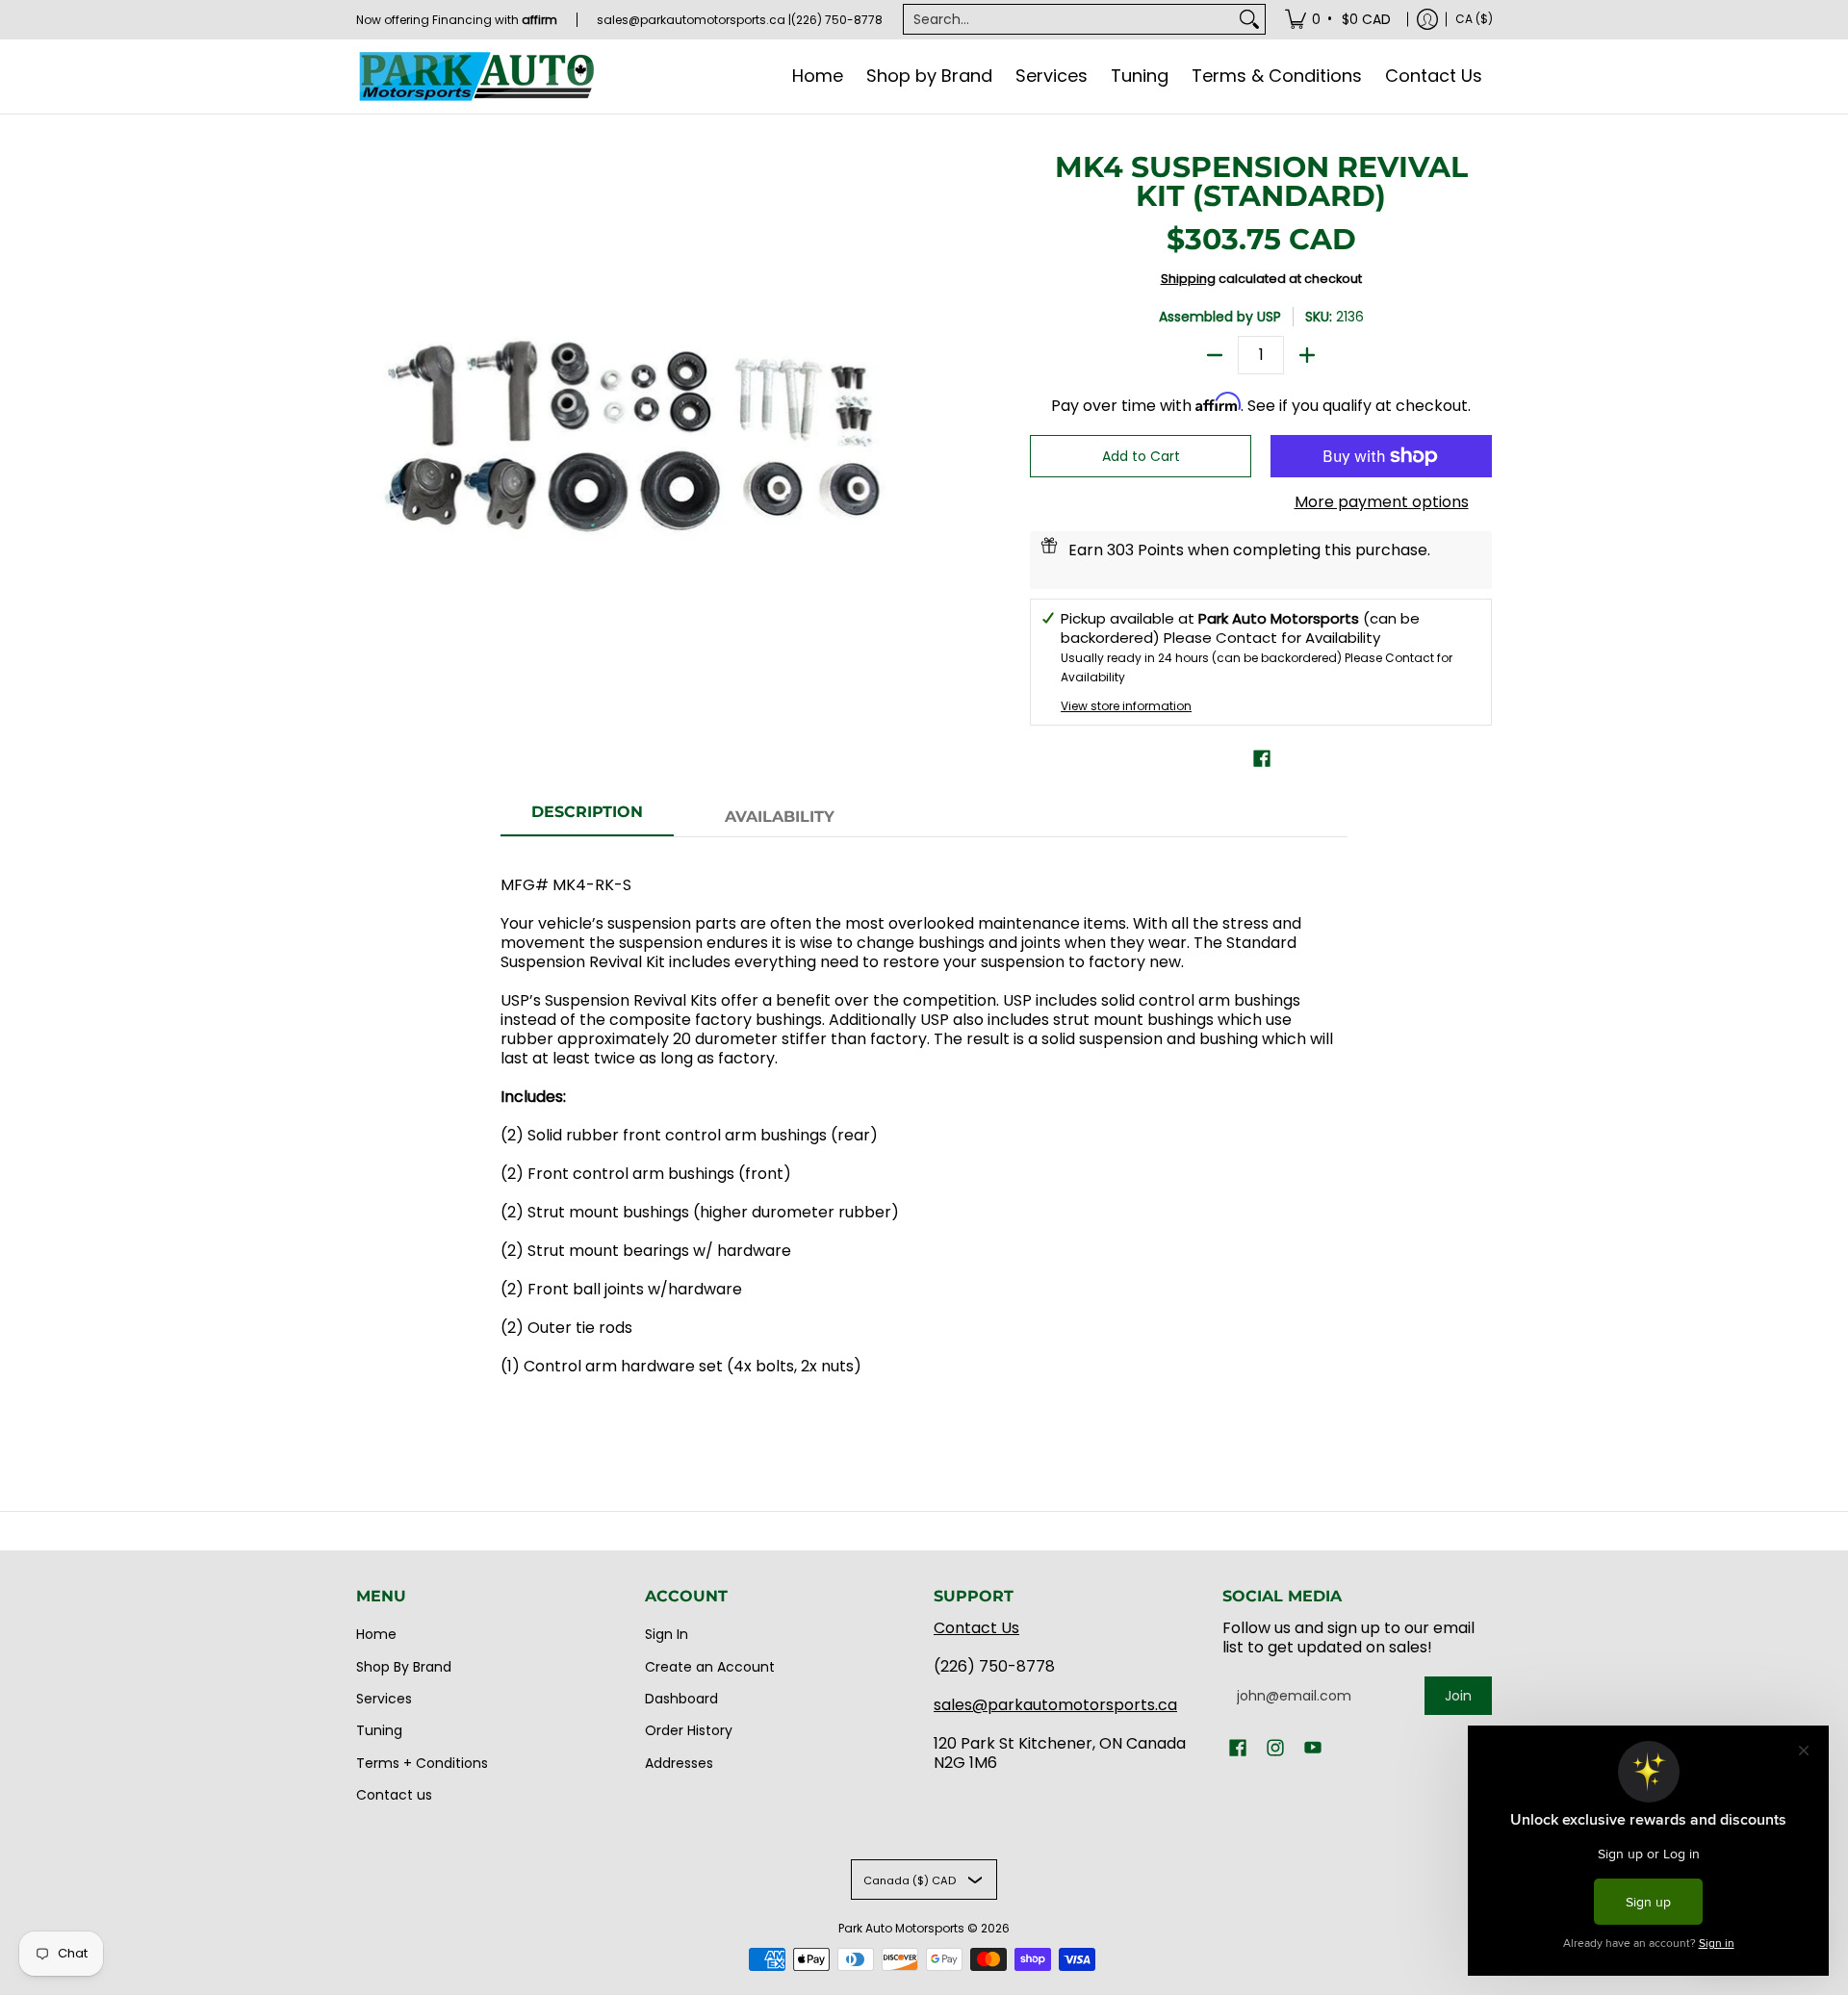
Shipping (1188, 279)
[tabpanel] (924, 1135)
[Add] (1307, 355)
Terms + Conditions (422, 1763)
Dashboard (681, 1699)
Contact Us (976, 1628)
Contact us (394, 1795)
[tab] (587, 818)
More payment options (1382, 502)
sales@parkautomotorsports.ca (1055, 1705)
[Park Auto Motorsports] (476, 77)
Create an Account (710, 1667)
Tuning (379, 1730)
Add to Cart (1141, 456)
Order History (689, 1730)
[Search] (1249, 19)
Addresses (679, 1763)
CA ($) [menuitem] (1474, 19)
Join (1458, 1696)
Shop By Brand (404, 1667)
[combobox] (1069, 19)
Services (384, 1699)
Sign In (667, 1634)
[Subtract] (1215, 355)
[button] (1262, 759)
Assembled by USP (1220, 317)
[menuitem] (1339, 19)
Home (376, 1634)
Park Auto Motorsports (901, 1928)
